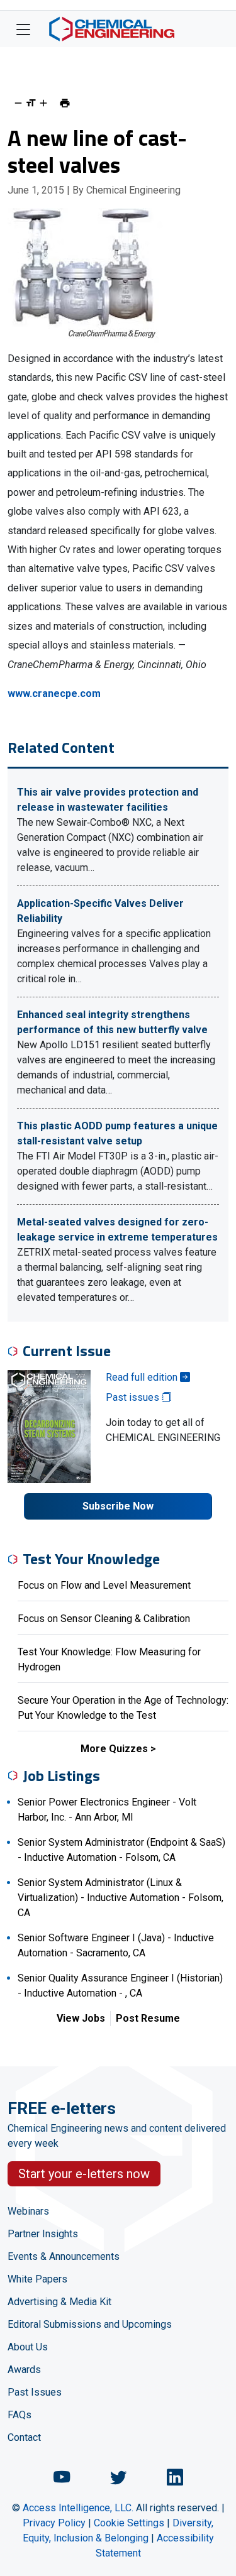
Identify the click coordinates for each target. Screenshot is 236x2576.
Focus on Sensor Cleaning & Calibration (104, 1619)
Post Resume (148, 2018)
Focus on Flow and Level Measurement (104, 1585)
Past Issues (35, 2392)
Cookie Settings (129, 2523)
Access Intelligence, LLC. (78, 2508)
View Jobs (81, 2018)
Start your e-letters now (84, 2174)
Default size (31, 103)
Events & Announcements (64, 2256)
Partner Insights (43, 2234)
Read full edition (143, 1377)
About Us (28, 2347)
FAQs (20, 2415)
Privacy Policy (54, 2523)
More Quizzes (114, 1749)
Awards (24, 2370)
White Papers (37, 2279)
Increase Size (43, 103)
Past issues (134, 1397)
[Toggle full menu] (23, 29)
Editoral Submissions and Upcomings (90, 2324)
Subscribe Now (118, 1506)
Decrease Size (18, 103)
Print (65, 103)
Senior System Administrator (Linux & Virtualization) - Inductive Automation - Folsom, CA (121, 1898)
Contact (24, 2437)
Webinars (28, 2211)
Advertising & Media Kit (59, 2302)
